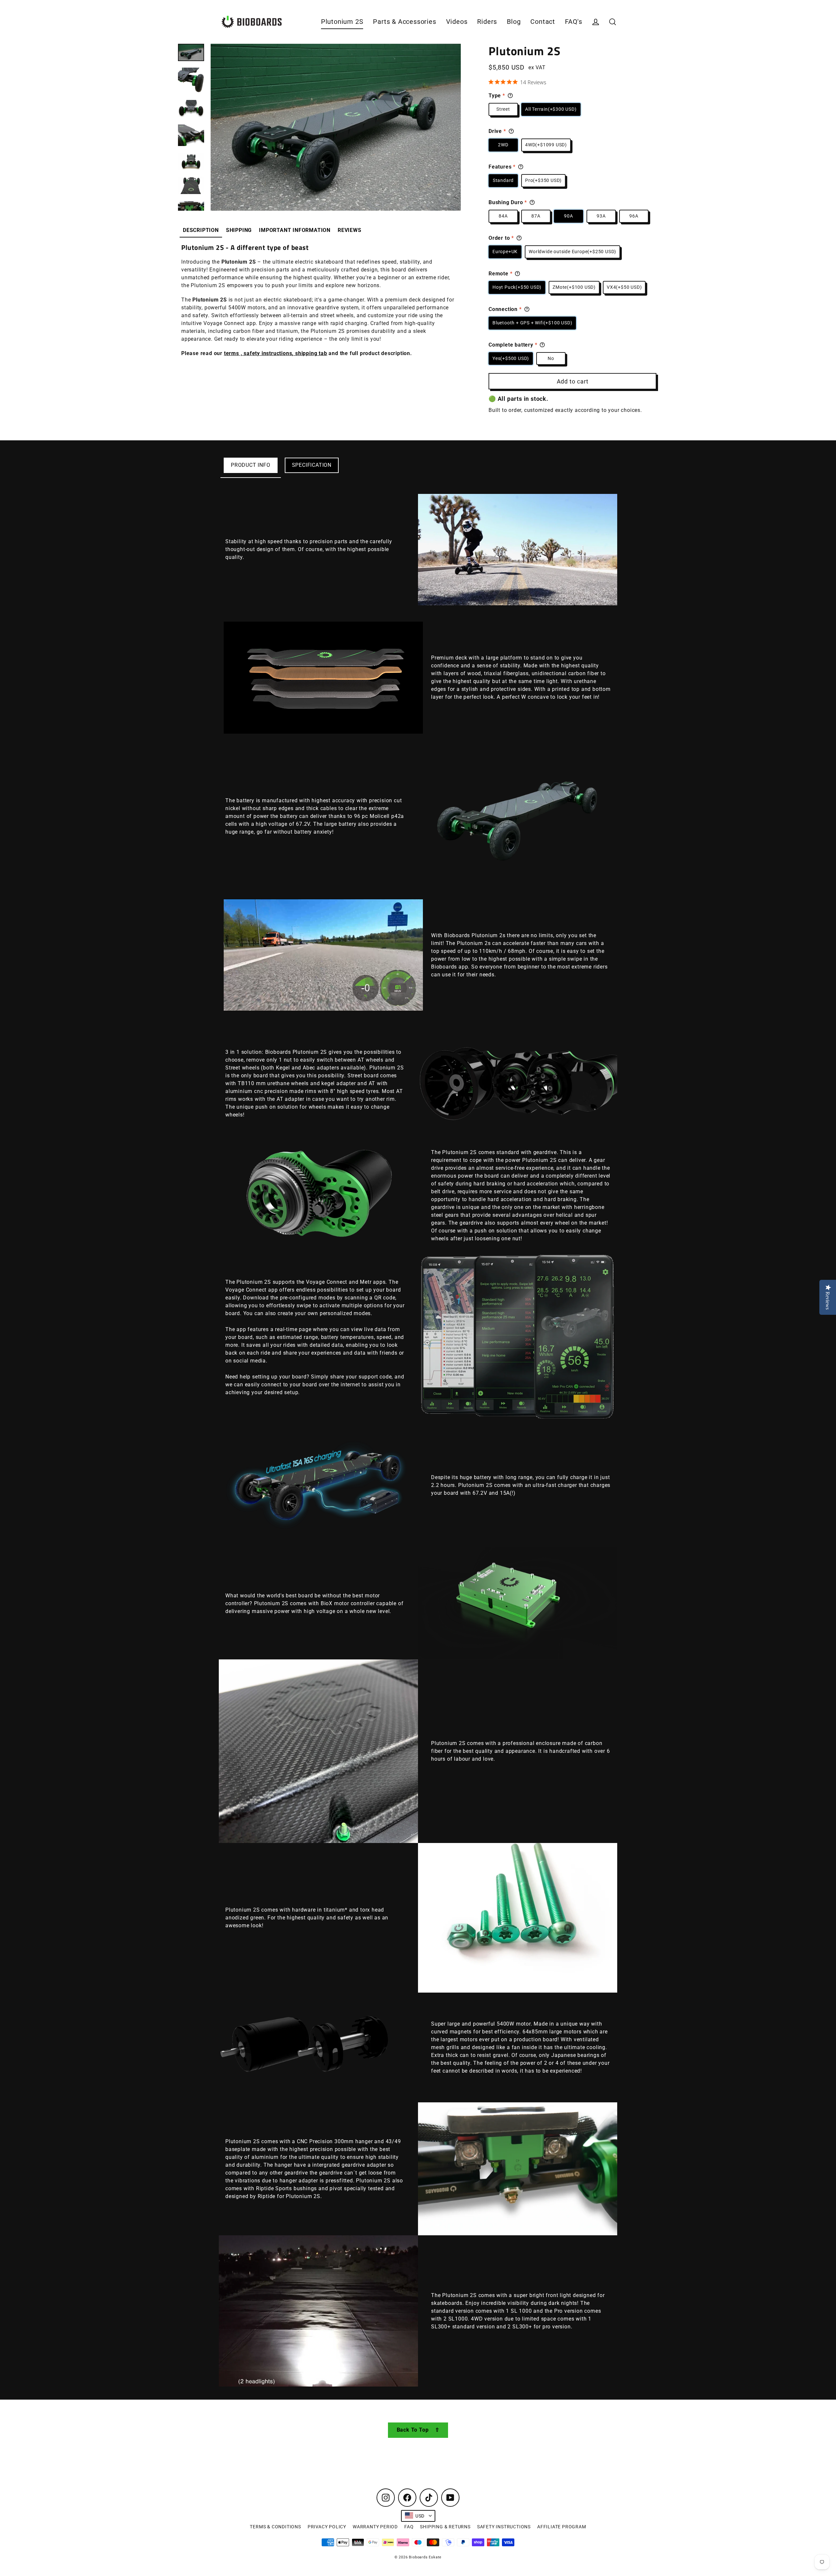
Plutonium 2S (342, 22)
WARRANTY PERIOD (375, 2527)
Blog (514, 22)
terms (232, 353)
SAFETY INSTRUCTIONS (504, 2527)
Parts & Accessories (404, 22)
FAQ (409, 2527)
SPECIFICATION (312, 465)
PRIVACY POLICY (327, 2527)
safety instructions (268, 353)
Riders (487, 22)
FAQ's (574, 22)
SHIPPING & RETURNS (445, 2527)
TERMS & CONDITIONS (275, 2527)
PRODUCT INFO (251, 465)
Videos (457, 22)
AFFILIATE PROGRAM (562, 2527)
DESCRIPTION (201, 230)
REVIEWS (350, 230)
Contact (543, 22)
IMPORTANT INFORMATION (295, 230)
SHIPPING (239, 230)
